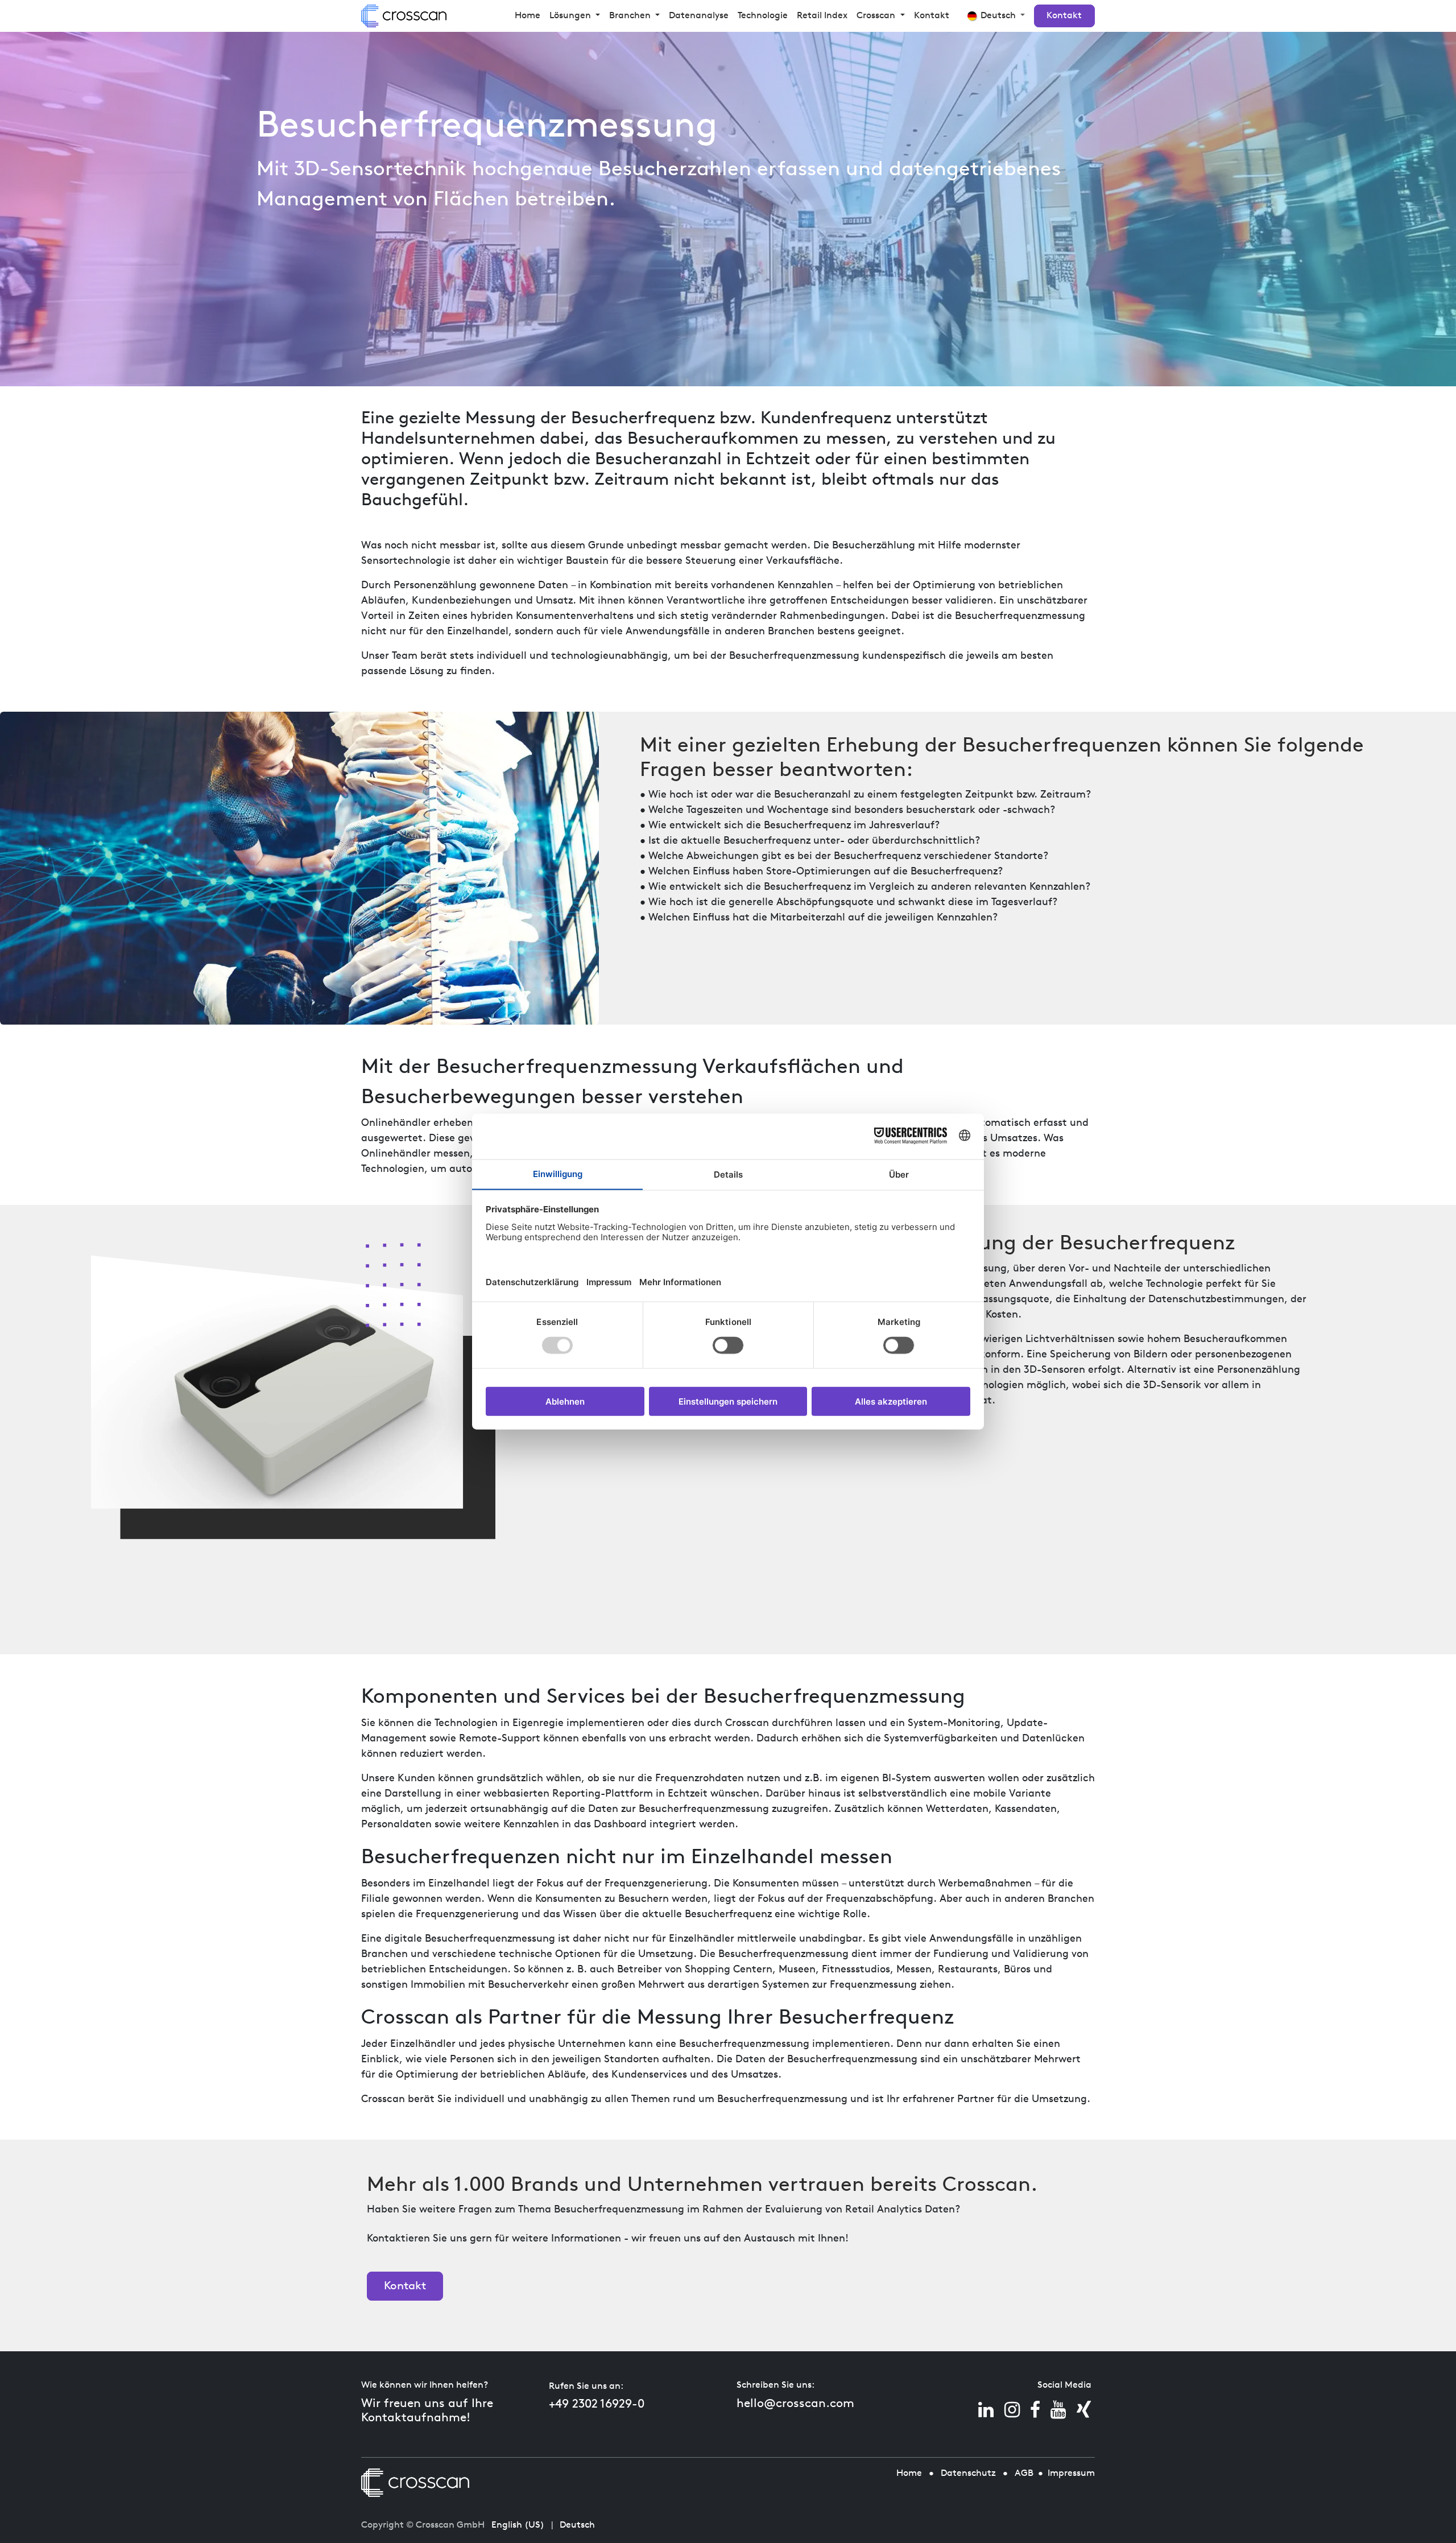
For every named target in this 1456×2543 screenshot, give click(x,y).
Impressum (1071, 2474)
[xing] (1084, 2410)
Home (909, 2474)
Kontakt (1064, 16)
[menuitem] (528, 16)
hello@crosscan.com (795, 2404)
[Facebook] (1035, 2410)
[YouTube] (1058, 2410)
